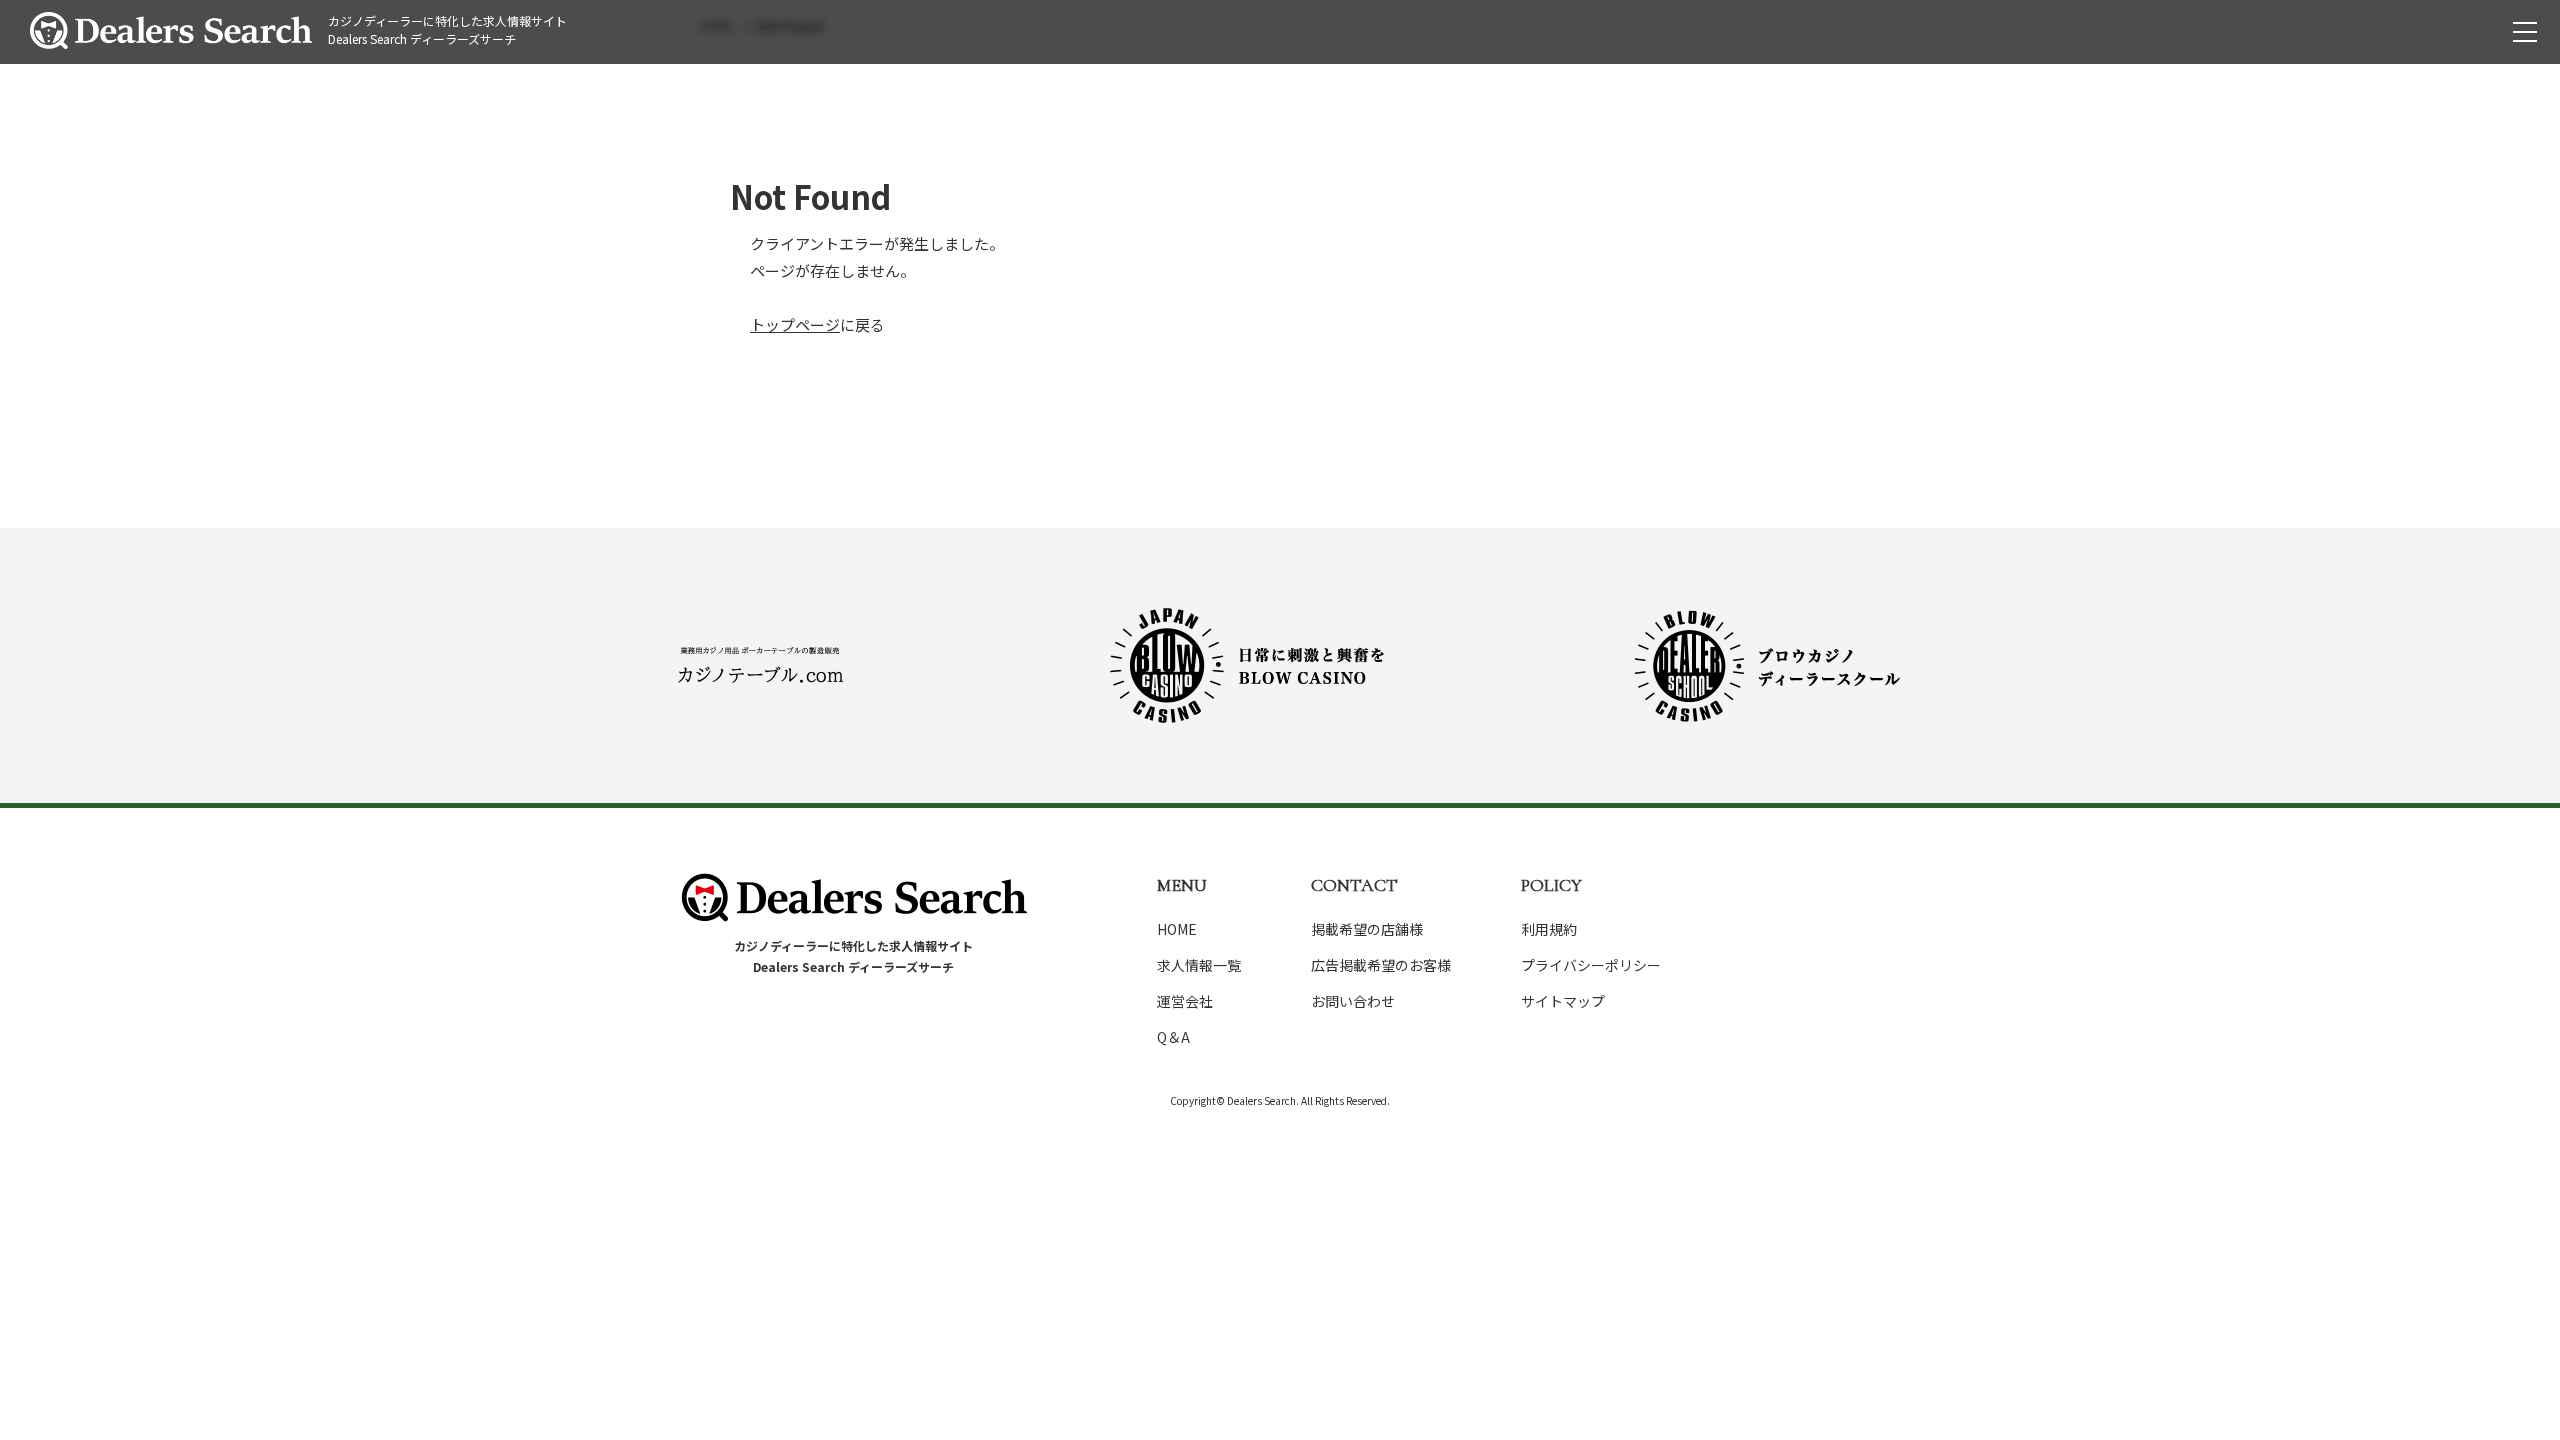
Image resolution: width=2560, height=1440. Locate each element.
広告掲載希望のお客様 (1381, 965)
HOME (1177, 929)
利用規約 (1549, 929)
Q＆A (1173, 1037)
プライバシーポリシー (1591, 965)
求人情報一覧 (1199, 965)
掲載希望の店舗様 (1367, 929)
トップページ (795, 324)
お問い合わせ (1353, 1001)
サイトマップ (1563, 1001)
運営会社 (1185, 1001)
